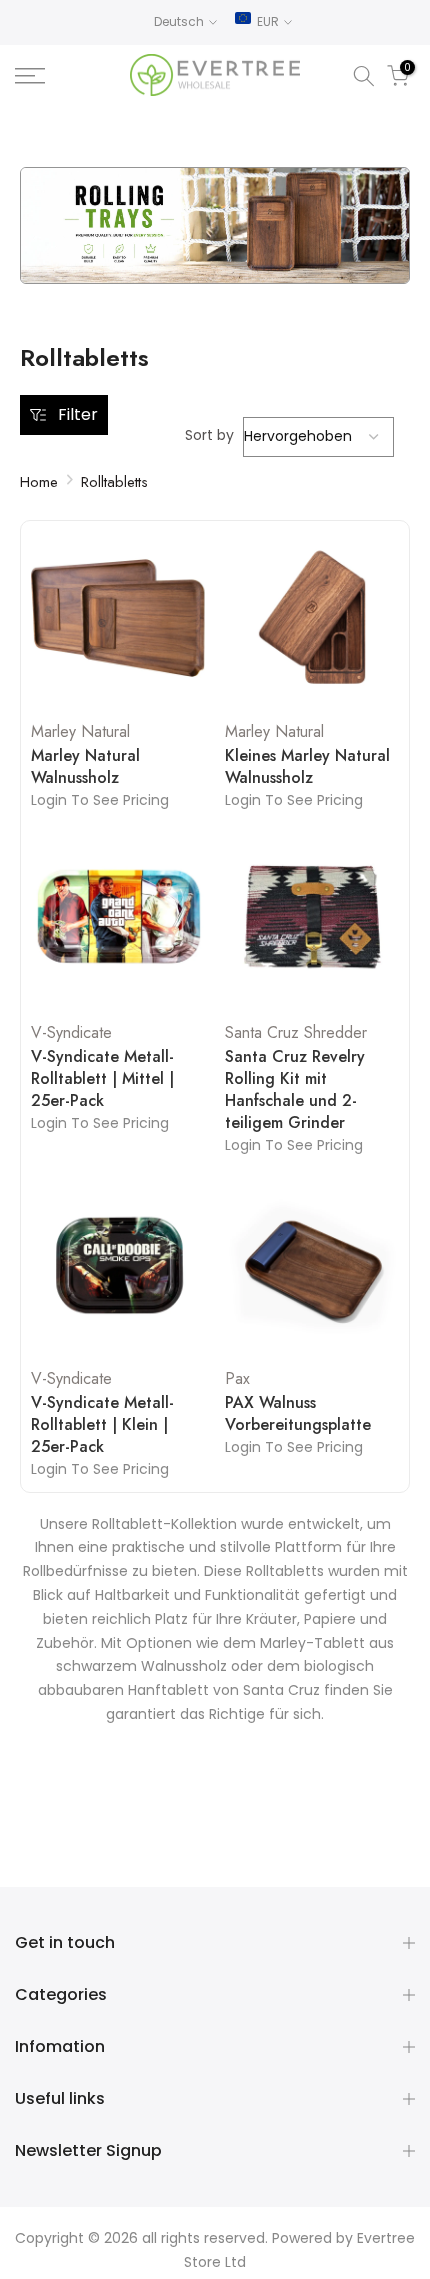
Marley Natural (80, 731)
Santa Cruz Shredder (296, 1032)
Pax (237, 1378)
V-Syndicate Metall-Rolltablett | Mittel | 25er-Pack (102, 1079)
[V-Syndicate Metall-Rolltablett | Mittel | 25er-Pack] (118, 920)
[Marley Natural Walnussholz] (118, 618)
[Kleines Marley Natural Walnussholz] (312, 618)
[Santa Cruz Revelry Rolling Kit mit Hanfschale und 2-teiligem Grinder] (312, 920)
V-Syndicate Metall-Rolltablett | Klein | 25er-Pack (102, 1425)
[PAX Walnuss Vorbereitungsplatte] (312, 1265)
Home (39, 482)
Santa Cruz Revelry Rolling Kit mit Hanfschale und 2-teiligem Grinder (295, 1090)
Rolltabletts (114, 482)
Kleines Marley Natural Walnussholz (307, 767)
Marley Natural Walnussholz (85, 767)
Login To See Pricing (100, 800)
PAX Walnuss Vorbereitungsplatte (298, 1414)
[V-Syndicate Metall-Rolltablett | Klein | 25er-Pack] (118, 1265)
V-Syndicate (71, 1032)
